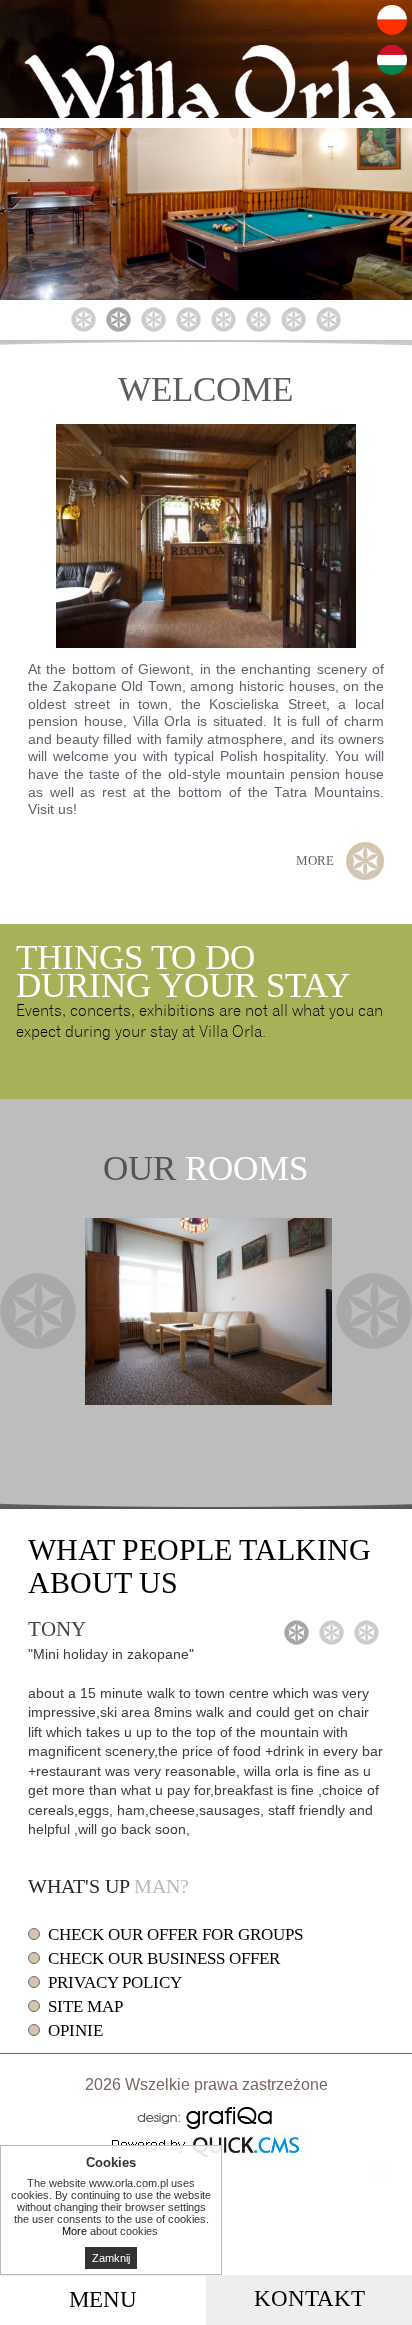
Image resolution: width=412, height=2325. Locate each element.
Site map (85, 2006)
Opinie (75, 2030)
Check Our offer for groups (175, 1934)
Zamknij (111, 2258)
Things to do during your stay (183, 971)
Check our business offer (164, 1958)
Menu (103, 2299)
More (315, 861)
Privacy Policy (115, 1982)
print (379, 2172)
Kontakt (309, 2298)
